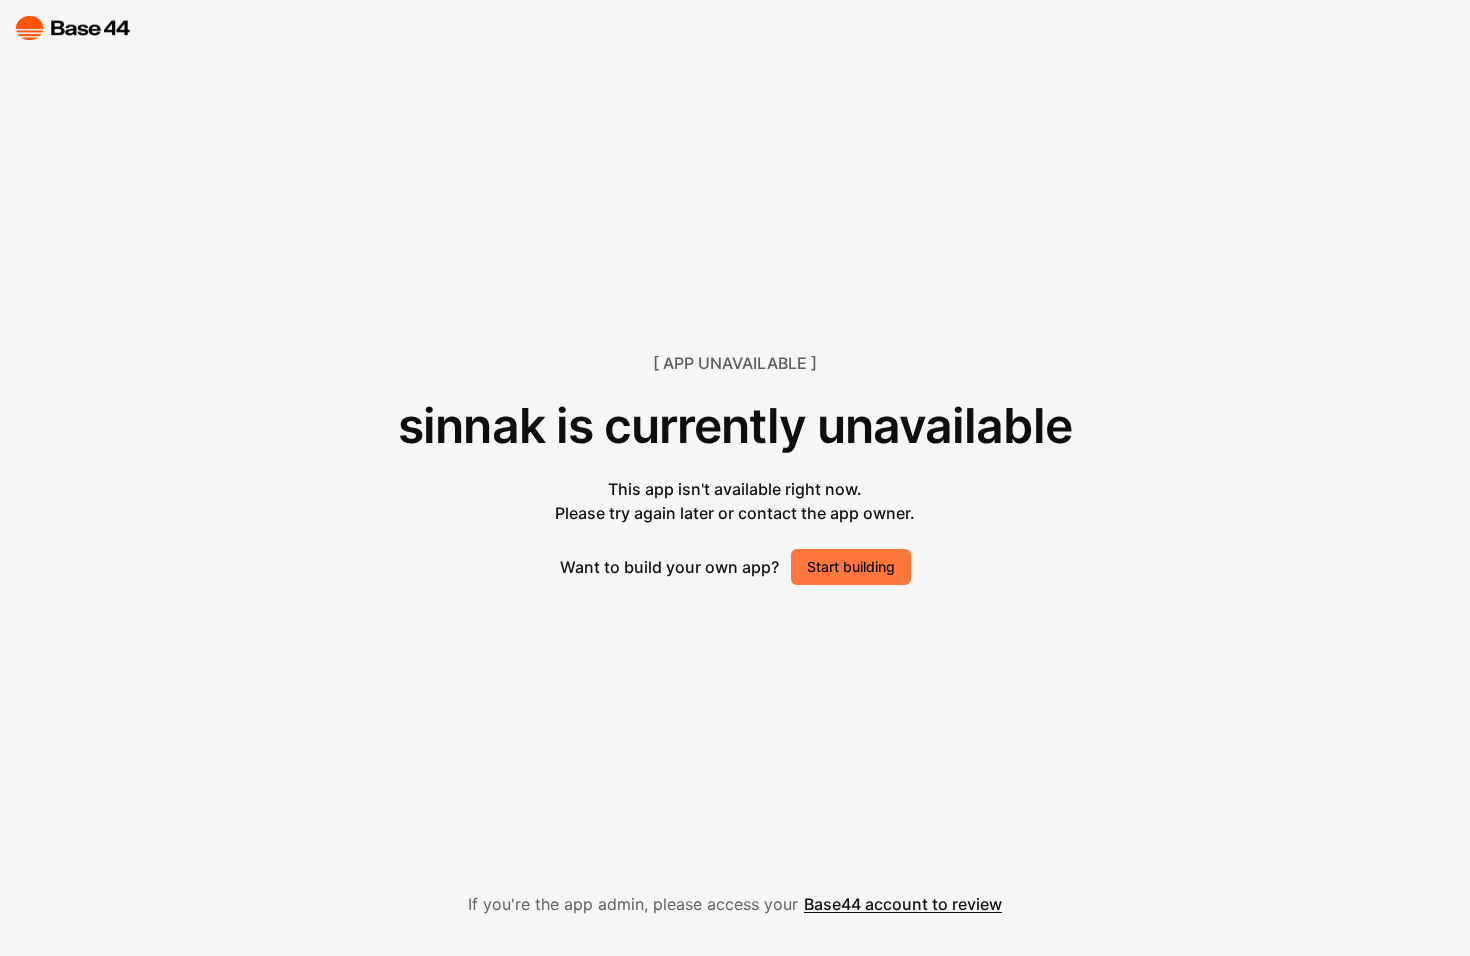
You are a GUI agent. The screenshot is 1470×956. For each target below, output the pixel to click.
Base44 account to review (903, 904)
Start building (851, 566)
